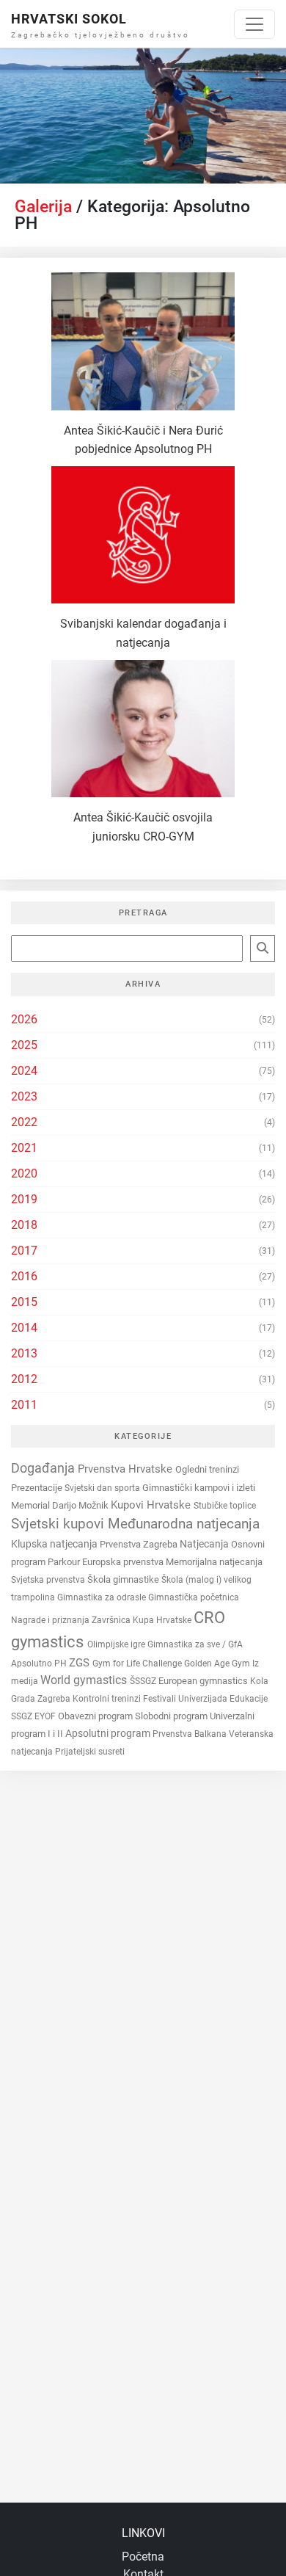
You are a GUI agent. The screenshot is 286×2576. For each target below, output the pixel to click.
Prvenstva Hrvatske (126, 1469)
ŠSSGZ (144, 1681)
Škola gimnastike (124, 1579)
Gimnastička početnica (194, 1597)
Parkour (65, 1562)
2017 (24, 1251)
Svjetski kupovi (59, 1524)
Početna (143, 2557)
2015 (24, 1302)
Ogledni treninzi (207, 1469)
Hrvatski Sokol (69, 19)
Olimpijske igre (117, 1644)
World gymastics (85, 1680)
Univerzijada (204, 1699)
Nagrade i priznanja (51, 1620)
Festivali (161, 1699)
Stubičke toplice (225, 1506)
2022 (24, 1122)
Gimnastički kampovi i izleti (199, 1488)
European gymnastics (204, 1681)
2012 (24, 1379)
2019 (24, 1199)
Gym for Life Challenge (138, 1663)
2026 (24, 1019)
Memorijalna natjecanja (214, 1562)
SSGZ (23, 1716)
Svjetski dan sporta (103, 1488)
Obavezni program (96, 1716)
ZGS (81, 1663)
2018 (24, 1225)
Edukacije (249, 1698)
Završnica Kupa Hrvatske (143, 1620)
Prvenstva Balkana (191, 1734)
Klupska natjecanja (55, 1544)
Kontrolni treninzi (108, 1699)
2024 (24, 1071)
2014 (24, 1328)
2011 (24, 1405)
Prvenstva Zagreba (140, 1544)
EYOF (46, 1716)
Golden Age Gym (218, 1663)
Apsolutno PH (40, 1663)
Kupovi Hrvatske (152, 1505)
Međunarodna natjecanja (184, 1524)
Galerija (43, 207)
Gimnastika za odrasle (103, 1597)
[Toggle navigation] (254, 24)
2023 (24, 1096)
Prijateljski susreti (90, 1752)
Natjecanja (205, 1544)
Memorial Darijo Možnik (61, 1505)
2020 (24, 1173)
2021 (24, 1148)
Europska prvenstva (124, 1562)
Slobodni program (172, 1716)
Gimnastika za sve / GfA (195, 1644)
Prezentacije (38, 1488)
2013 (24, 1353)
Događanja (44, 1468)
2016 (24, 1276)
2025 (24, 1045)
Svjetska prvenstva (49, 1580)
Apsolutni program (109, 1733)
